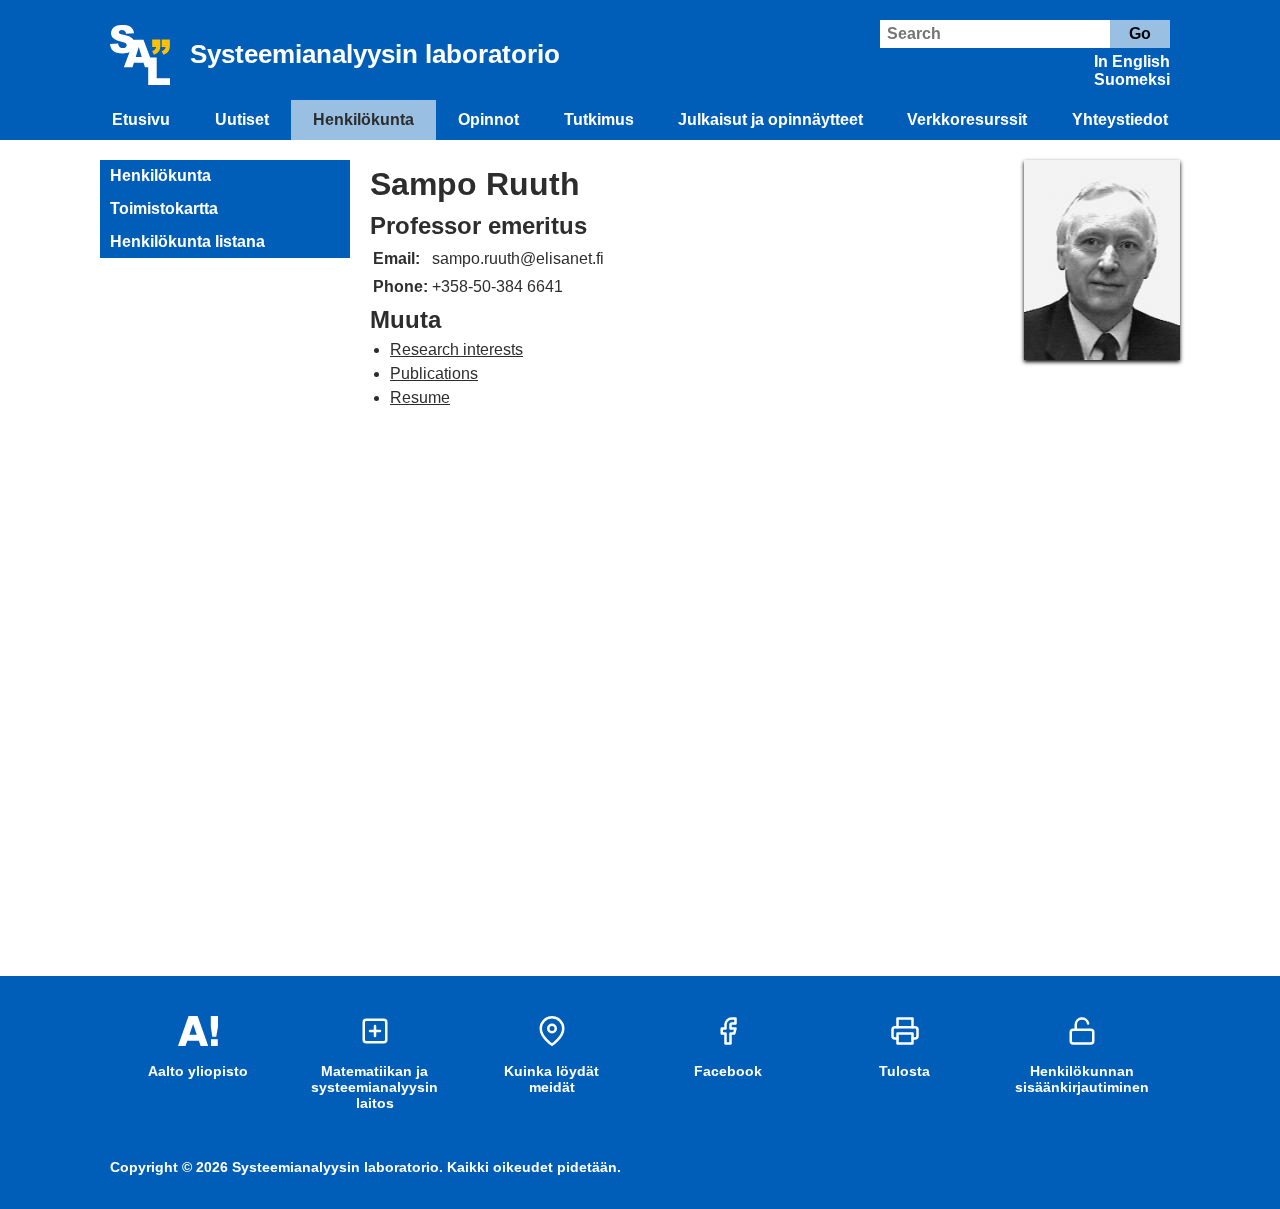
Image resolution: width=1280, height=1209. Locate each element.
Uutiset (242, 119)
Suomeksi (1132, 79)
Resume (420, 397)
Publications (434, 373)
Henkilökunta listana (187, 241)
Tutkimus (599, 119)
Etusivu (141, 119)
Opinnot (488, 119)
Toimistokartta (164, 208)
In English (1132, 61)
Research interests (456, 349)
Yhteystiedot (1120, 119)
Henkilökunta (363, 119)
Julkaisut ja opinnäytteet (770, 119)
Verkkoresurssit (967, 119)
